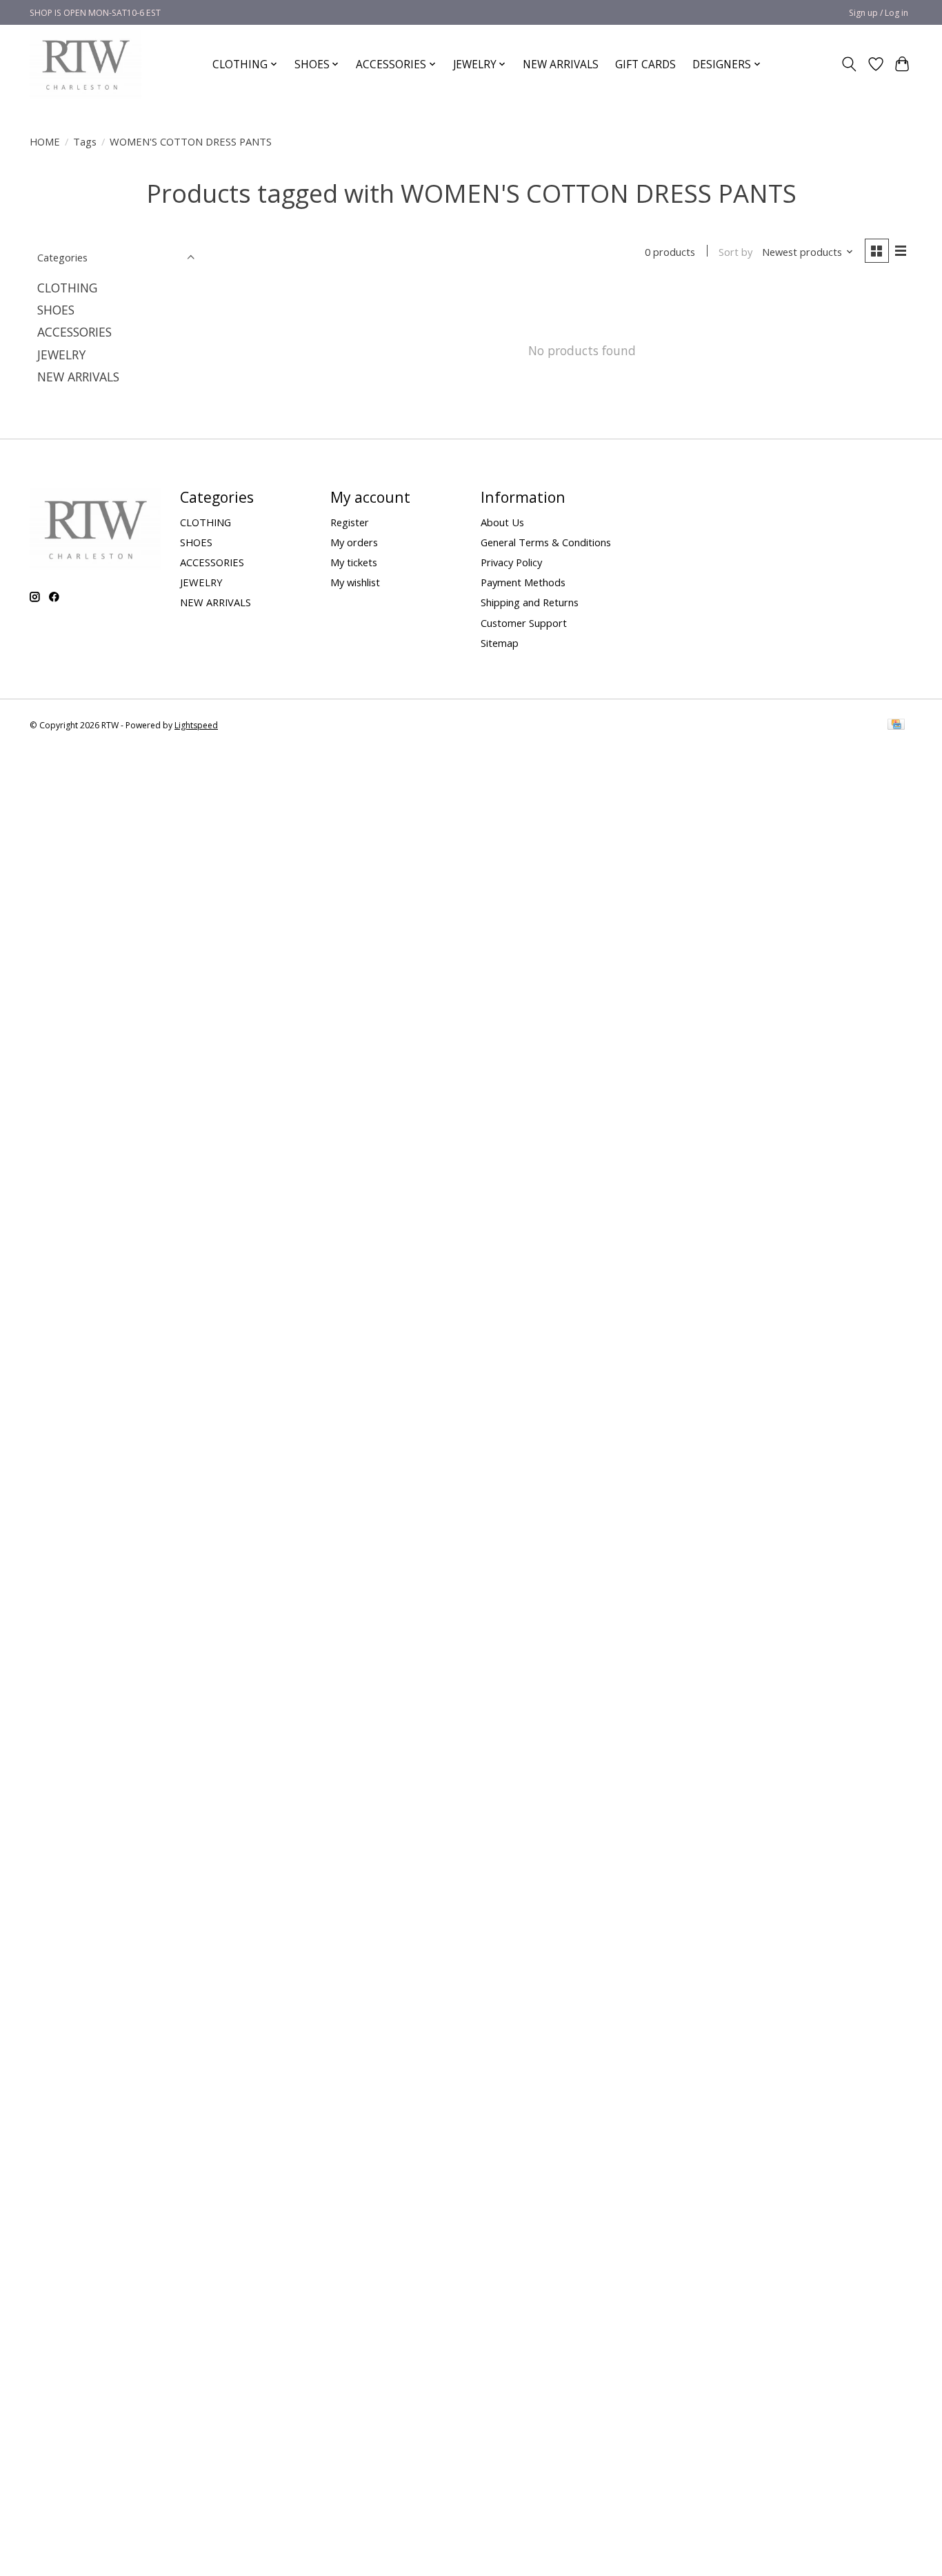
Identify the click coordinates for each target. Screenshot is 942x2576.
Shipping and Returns (530, 602)
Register (350, 522)
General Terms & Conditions (546, 542)
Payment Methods (523, 582)
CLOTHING (67, 288)
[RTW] (86, 64)
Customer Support (524, 623)
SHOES (56, 310)
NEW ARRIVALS (561, 64)
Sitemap (500, 643)
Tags (85, 141)
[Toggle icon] (849, 64)
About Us (502, 522)
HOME (45, 141)
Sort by (735, 252)
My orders (354, 542)
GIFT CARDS (645, 64)
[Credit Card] (896, 726)
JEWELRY (61, 355)
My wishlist (355, 582)
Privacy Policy (511, 562)
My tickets (354, 562)
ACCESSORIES (74, 332)
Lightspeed (196, 725)
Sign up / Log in (879, 13)
